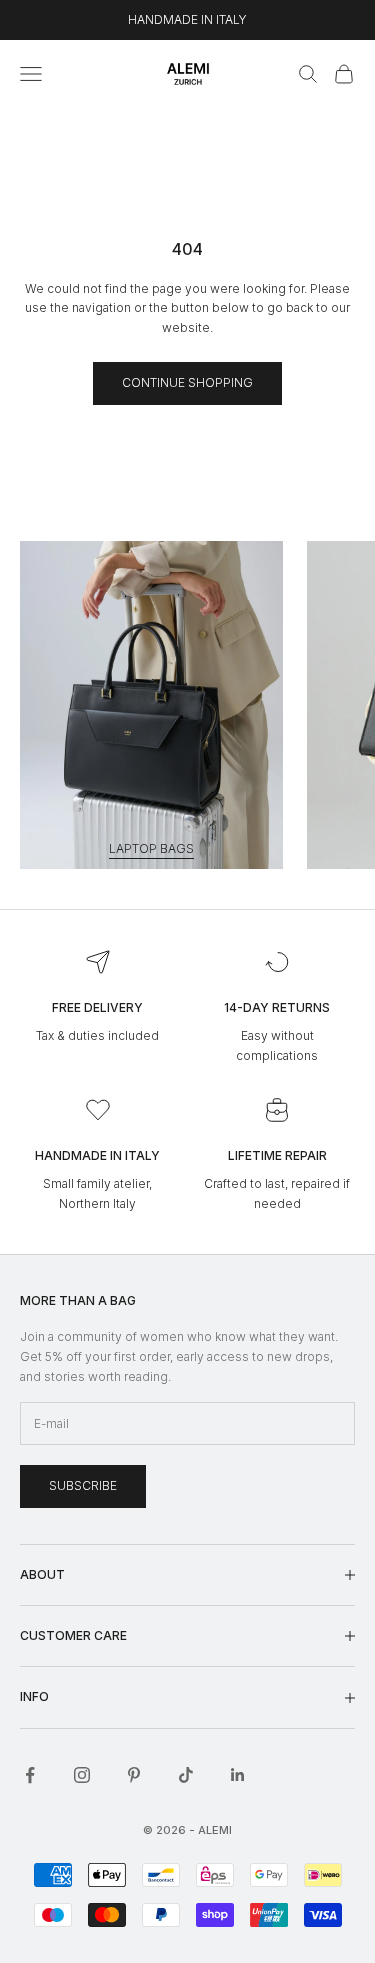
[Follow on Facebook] (30, 1775)
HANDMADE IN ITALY (187, 19)
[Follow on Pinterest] (134, 1775)
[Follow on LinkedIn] (238, 1775)
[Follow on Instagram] (82, 1775)
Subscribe (83, 1485)
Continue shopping (187, 382)
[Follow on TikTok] (186, 1775)
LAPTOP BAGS (151, 848)
